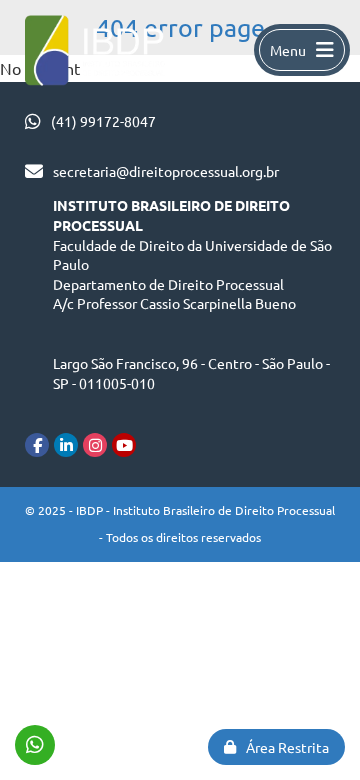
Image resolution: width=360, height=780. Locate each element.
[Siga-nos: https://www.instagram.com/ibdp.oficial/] (95, 445)
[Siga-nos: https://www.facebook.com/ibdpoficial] (37, 445)
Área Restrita (287, 747)
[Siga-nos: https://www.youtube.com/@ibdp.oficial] (124, 445)
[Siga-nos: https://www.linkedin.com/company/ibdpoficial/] (66, 445)
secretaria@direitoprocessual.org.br (166, 171)
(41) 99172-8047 (103, 121)
